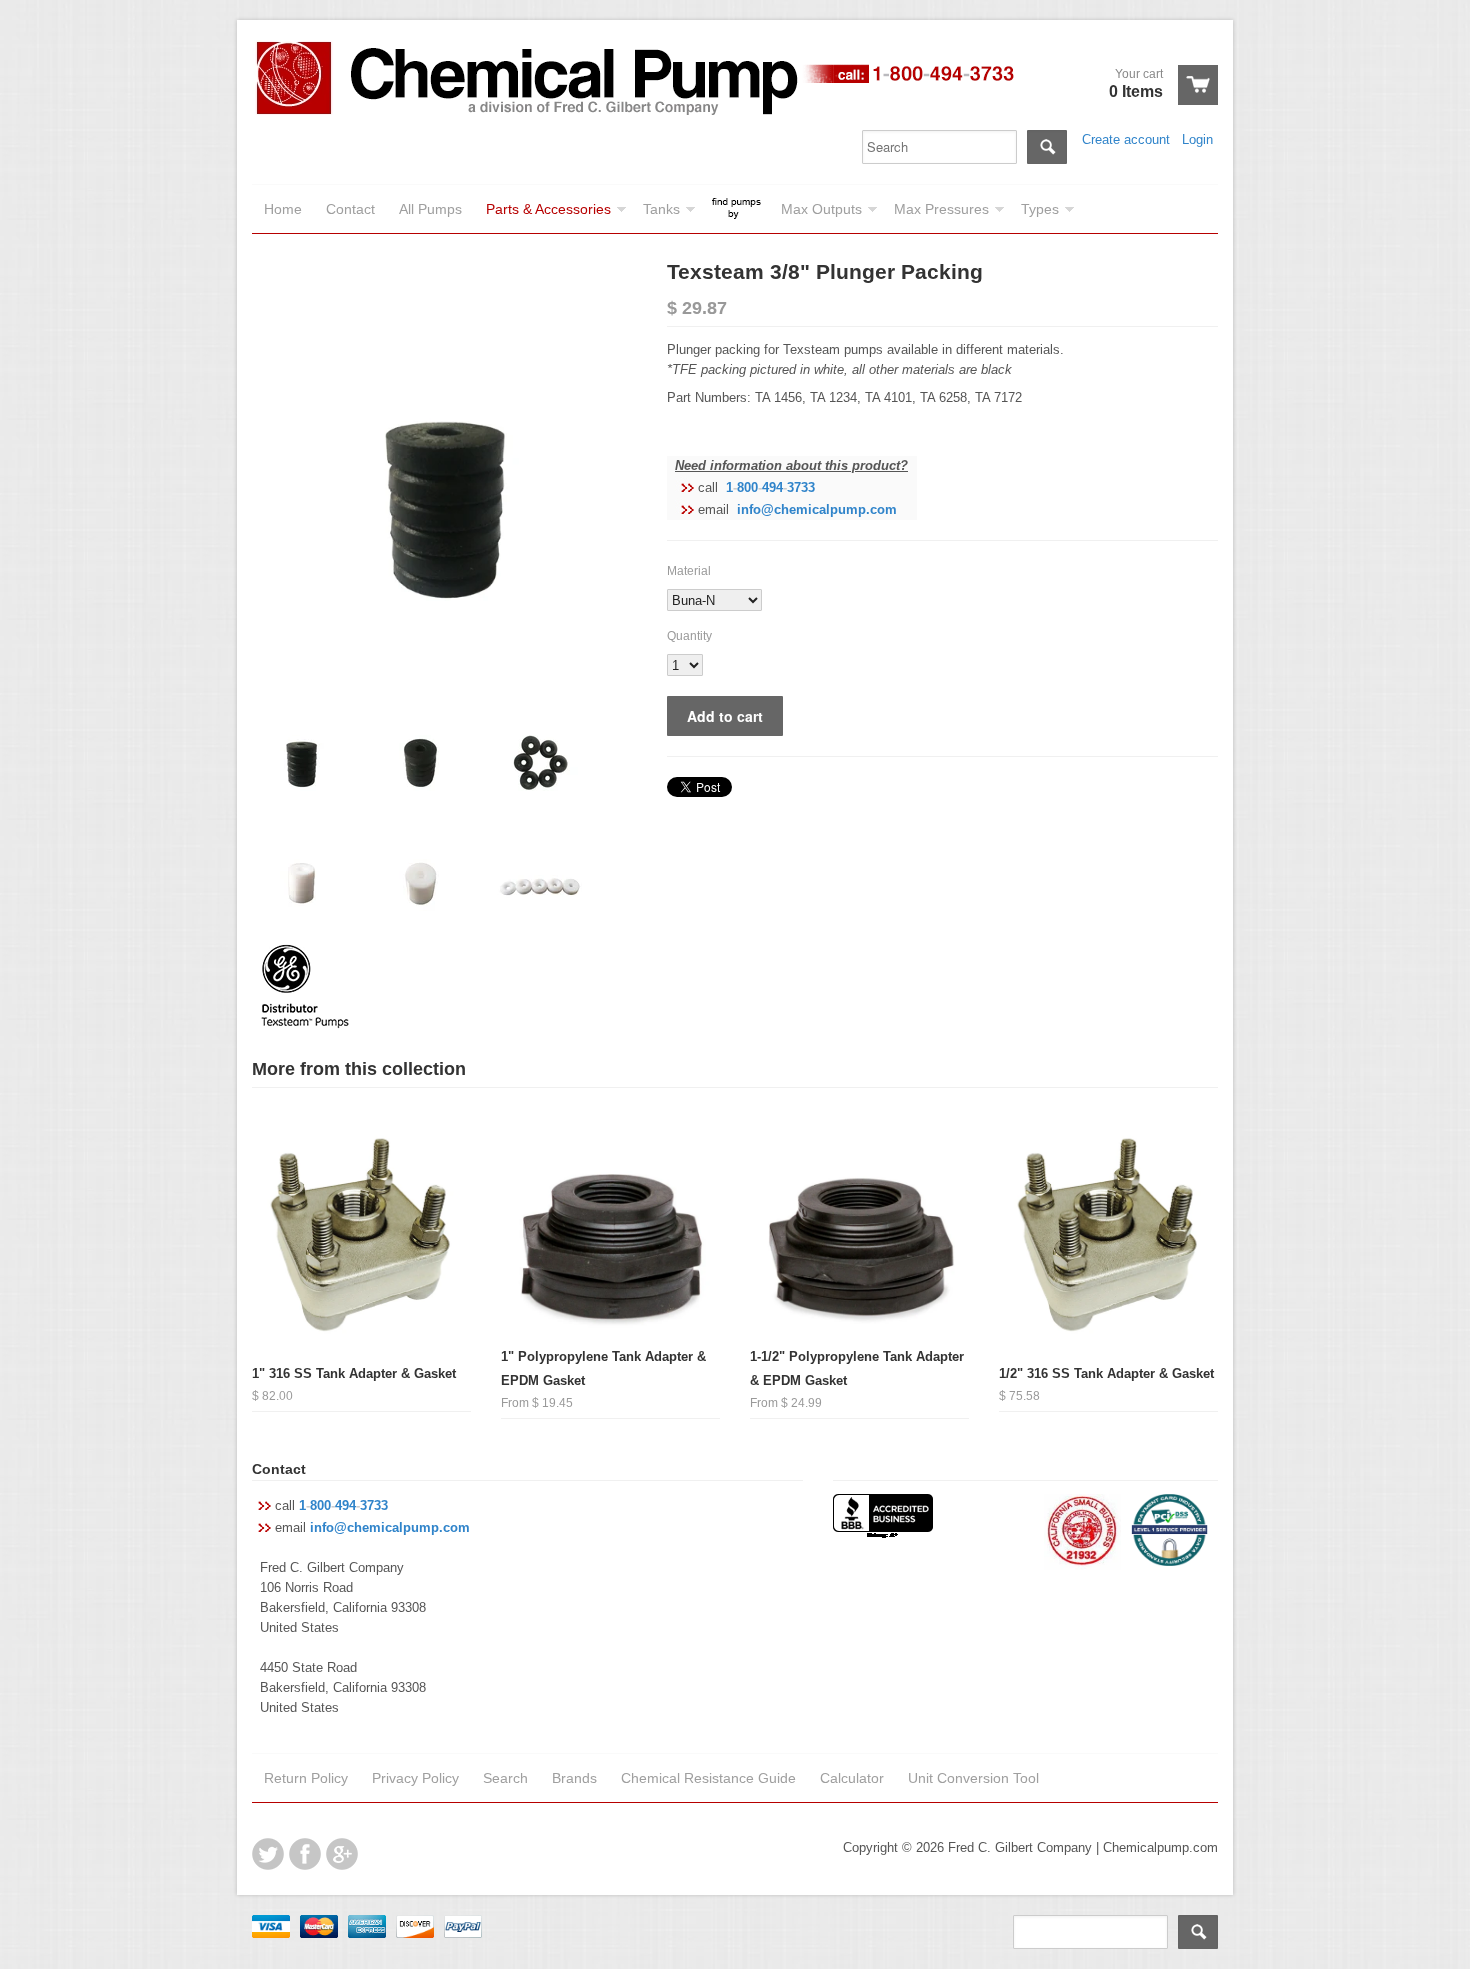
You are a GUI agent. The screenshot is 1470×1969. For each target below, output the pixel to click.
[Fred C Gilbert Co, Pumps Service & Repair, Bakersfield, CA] (883, 1518)
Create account (1126, 139)
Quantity (689, 636)
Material (689, 571)
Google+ (342, 1854)
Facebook (305, 1854)
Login (1197, 139)
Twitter (268, 1854)
